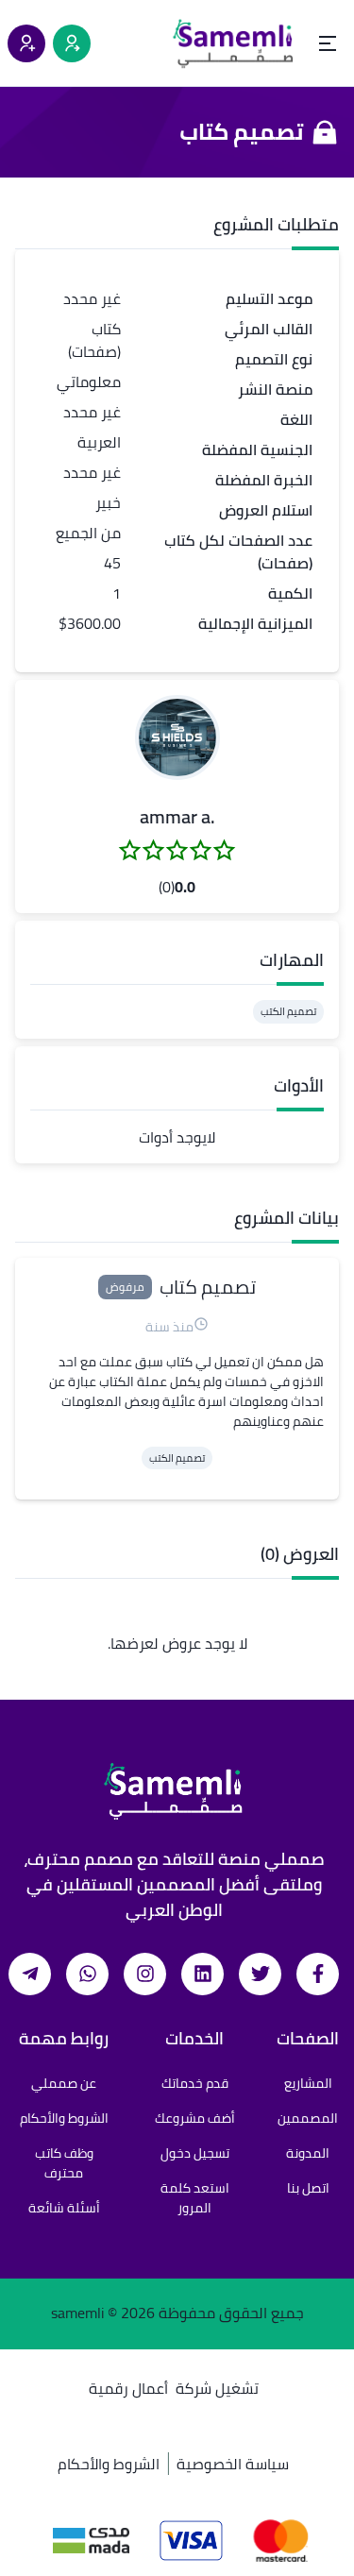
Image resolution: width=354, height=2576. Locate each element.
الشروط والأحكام (64, 2118)
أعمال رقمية (128, 2388)
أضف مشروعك (195, 2118)
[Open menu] (328, 43)
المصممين (308, 2118)
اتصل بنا (308, 2188)
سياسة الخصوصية (233, 2464)
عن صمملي (64, 2083)
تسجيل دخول (195, 2153)
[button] (177, 737)
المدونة (308, 2153)
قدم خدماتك (195, 2083)
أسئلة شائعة (64, 2208)
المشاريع (308, 2083)
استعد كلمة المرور (195, 2198)
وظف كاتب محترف (64, 2163)
